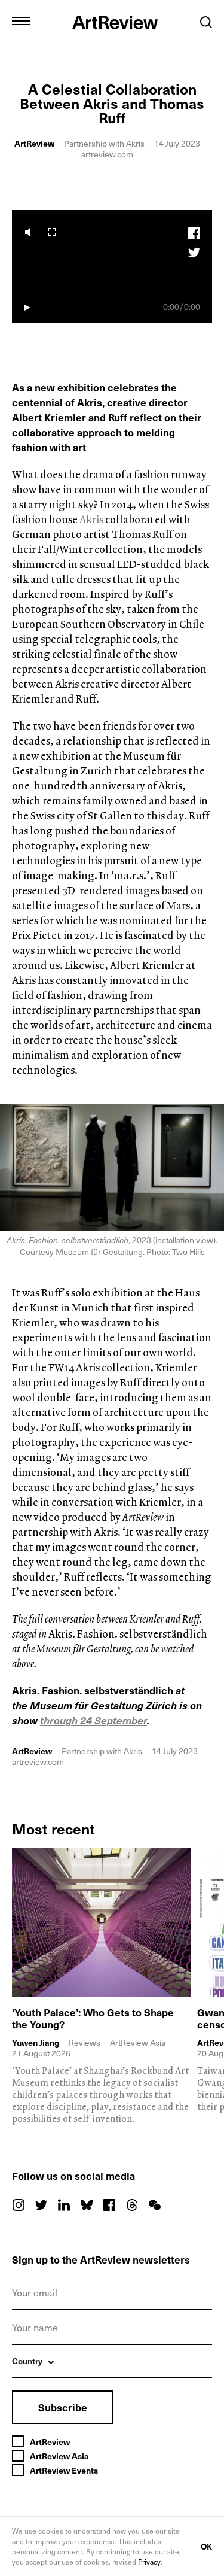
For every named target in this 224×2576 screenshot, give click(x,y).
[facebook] (109, 2205)
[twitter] (41, 2205)
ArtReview (34, 143)
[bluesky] (87, 2205)
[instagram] (19, 2205)
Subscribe (63, 2407)
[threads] (132, 2205)
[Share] (194, 234)
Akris (91, 519)
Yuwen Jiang (36, 2043)
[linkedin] (64, 2205)
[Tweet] (194, 252)
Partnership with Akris (104, 143)
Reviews (85, 2042)
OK (206, 2546)
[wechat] (155, 2205)
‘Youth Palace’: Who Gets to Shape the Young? (93, 2018)
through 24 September (93, 1720)
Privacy (149, 2562)
